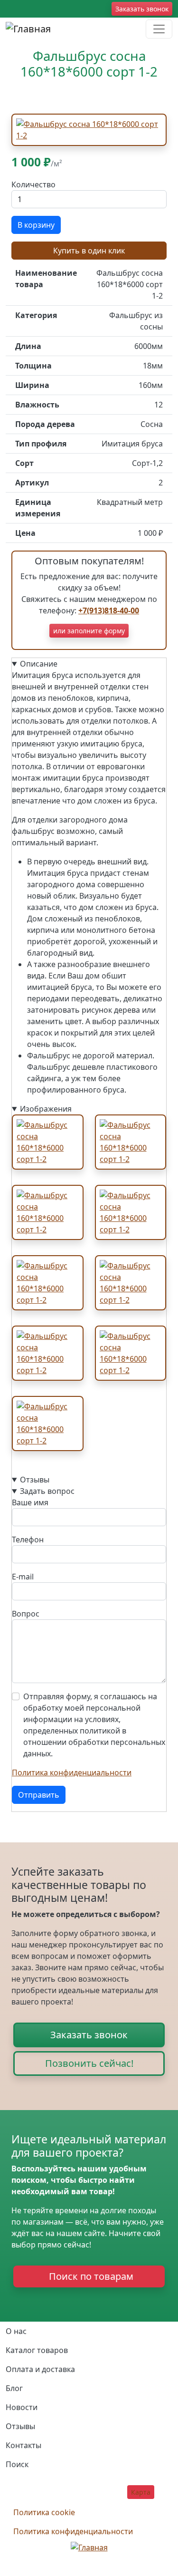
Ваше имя (30, 1502)
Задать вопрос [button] (47, 1491)
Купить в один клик (89, 251)
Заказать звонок (142, 9)
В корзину (36, 225)
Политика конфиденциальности (72, 1772)
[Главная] (28, 29)
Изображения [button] (46, 1109)
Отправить (39, 1795)
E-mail (23, 1577)
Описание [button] (39, 664)
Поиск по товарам (91, 2276)
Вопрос (26, 1614)
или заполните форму (89, 631)
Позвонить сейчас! (89, 2063)
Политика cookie (44, 2512)
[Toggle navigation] (159, 29)
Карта (141, 2492)
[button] (89, 129)
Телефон (28, 1540)
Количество (33, 184)
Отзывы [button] (35, 1480)
